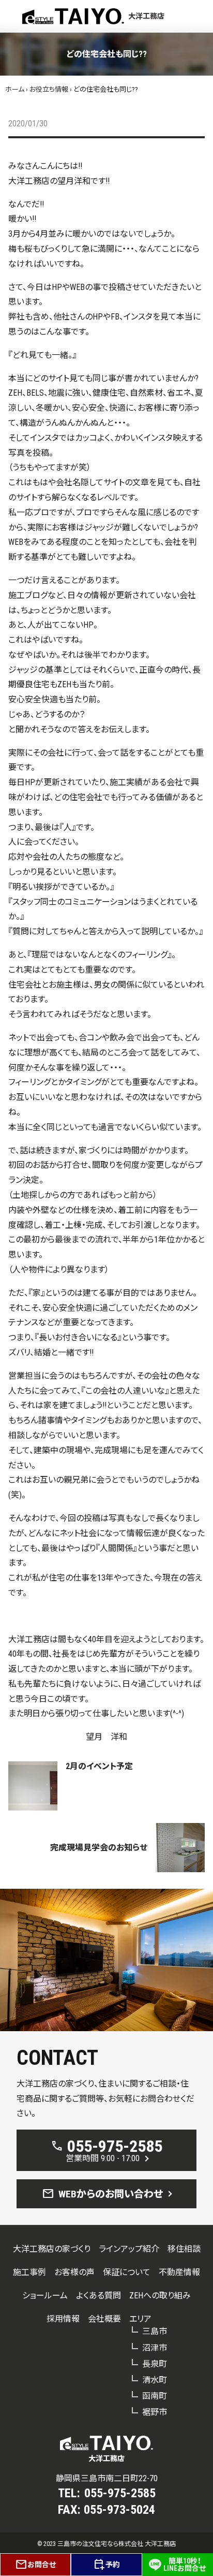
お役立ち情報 (49, 89)
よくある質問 (98, 2296)
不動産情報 (179, 2272)
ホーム (15, 89)
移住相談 (184, 2249)
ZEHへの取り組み (160, 2296)
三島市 (155, 2331)
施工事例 (29, 2272)
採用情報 (63, 2319)
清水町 (155, 2380)
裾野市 (155, 2412)
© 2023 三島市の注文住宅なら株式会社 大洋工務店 (106, 2544)
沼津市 (155, 2348)
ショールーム (45, 2296)
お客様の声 (74, 2272)
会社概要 (104, 2319)
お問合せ (35, 2565)
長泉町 (155, 2364)
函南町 (155, 2396)
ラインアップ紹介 (129, 2249)
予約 (106, 2565)
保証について (127, 2272)
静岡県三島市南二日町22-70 (107, 2478)
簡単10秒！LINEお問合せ (185, 2565)
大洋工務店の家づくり (52, 2249)
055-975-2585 (120, 2493)
